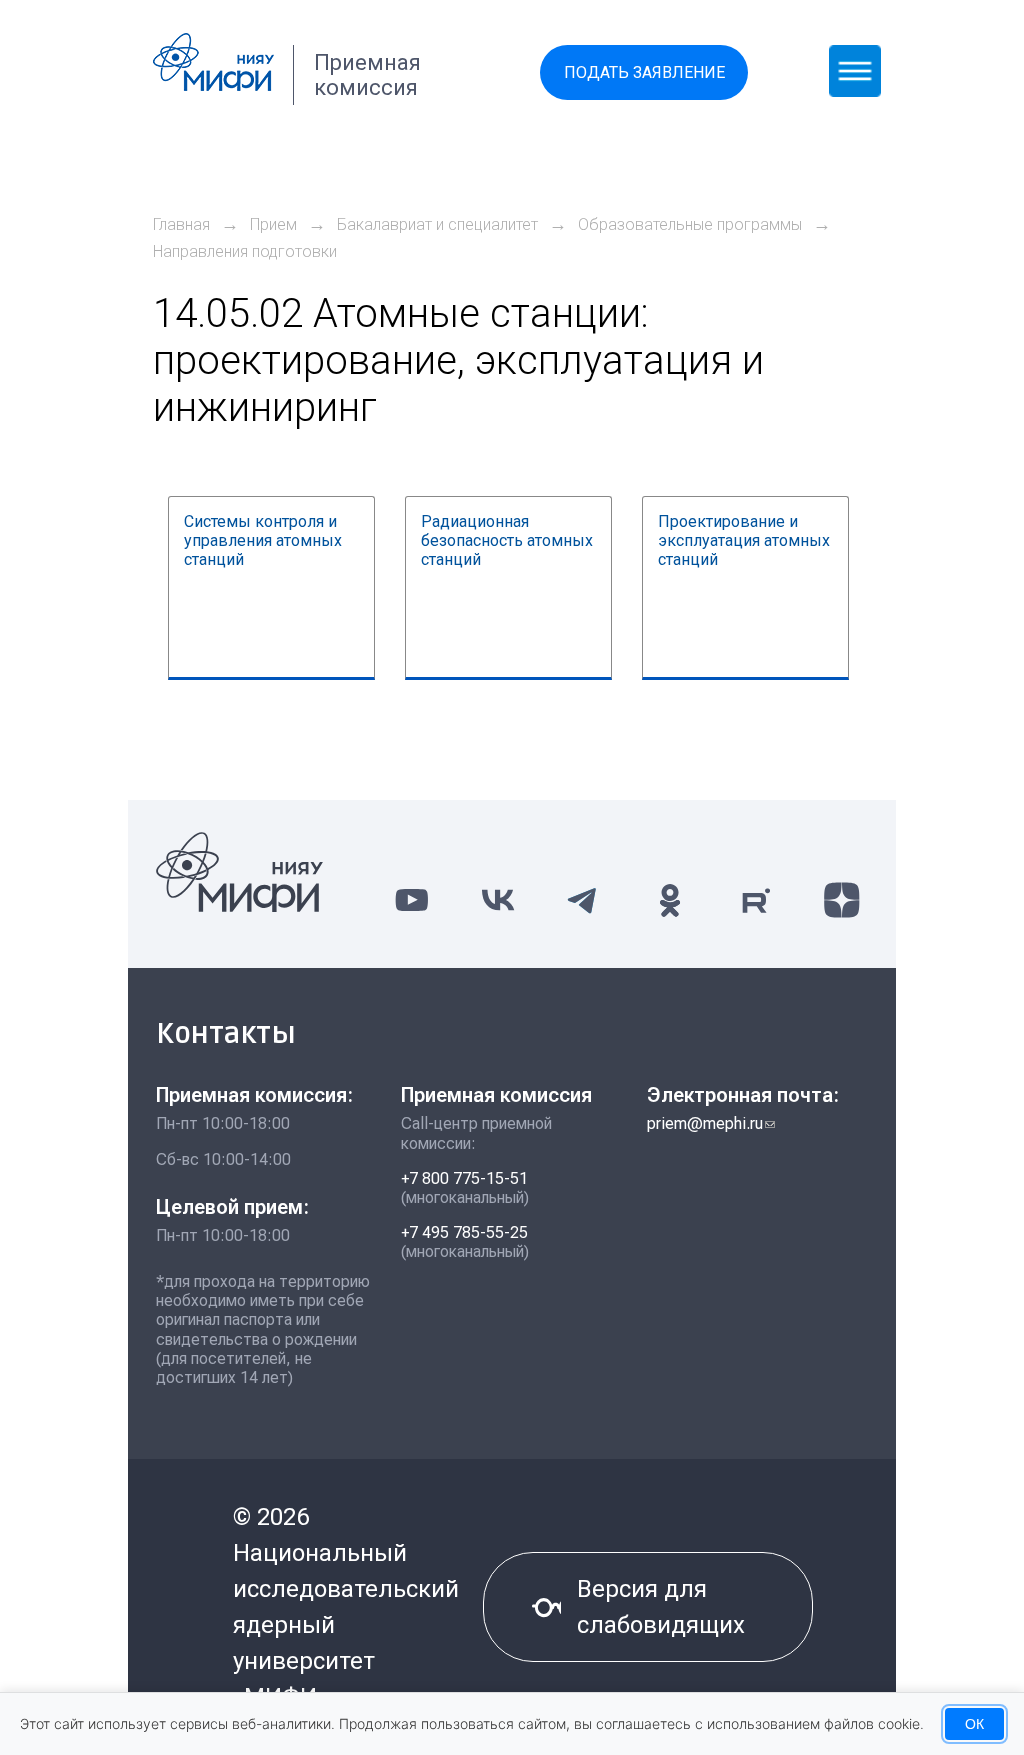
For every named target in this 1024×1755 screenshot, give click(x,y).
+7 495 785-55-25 (464, 1232)
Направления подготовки (245, 251)
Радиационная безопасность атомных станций (507, 540)
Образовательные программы (690, 224)
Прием (273, 224)
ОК (974, 1724)
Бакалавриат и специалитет (437, 224)
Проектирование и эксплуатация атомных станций (744, 540)
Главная (181, 224)
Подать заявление (644, 72)
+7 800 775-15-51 (464, 1178)
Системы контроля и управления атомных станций (263, 540)
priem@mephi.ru (711, 1123)
